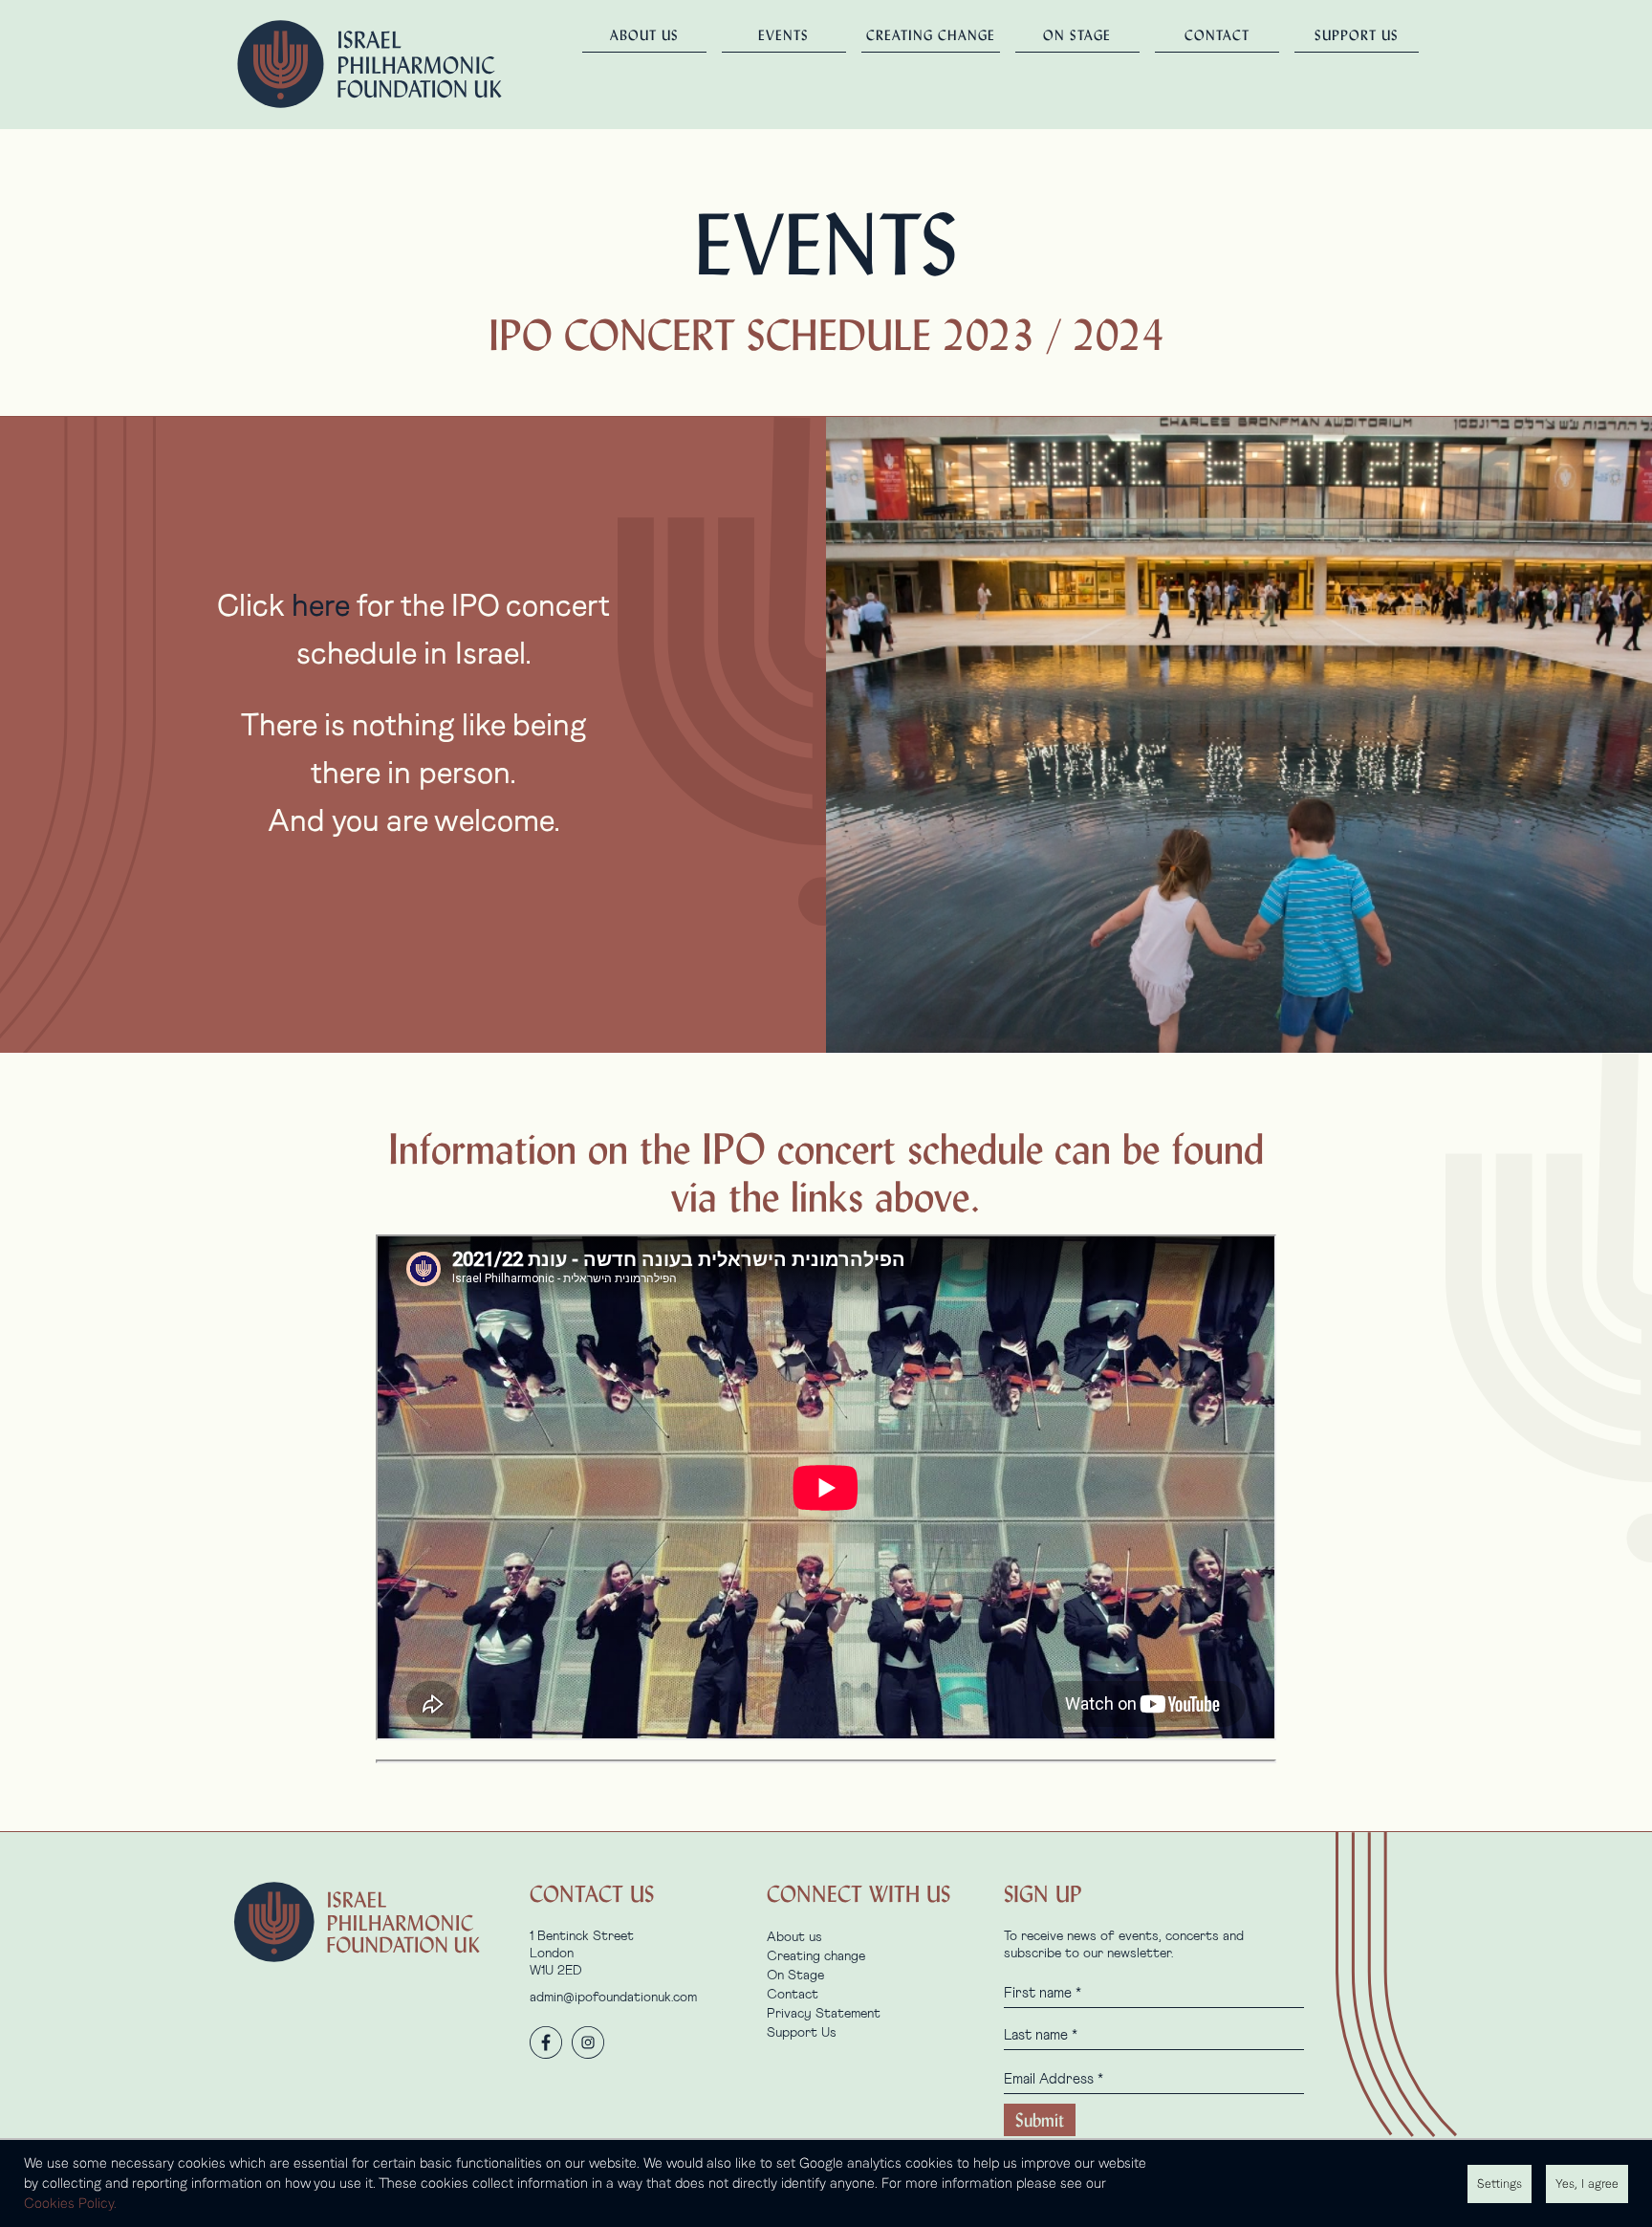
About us (644, 35)
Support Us (1357, 35)
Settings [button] (1500, 2183)
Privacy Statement (824, 2014)
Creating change (931, 35)
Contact (1217, 35)
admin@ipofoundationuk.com (613, 1998)
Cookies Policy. (70, 2203)
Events (783, 35)
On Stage (1077, 35)
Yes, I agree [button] (1587, 2183)
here (320, 606)
